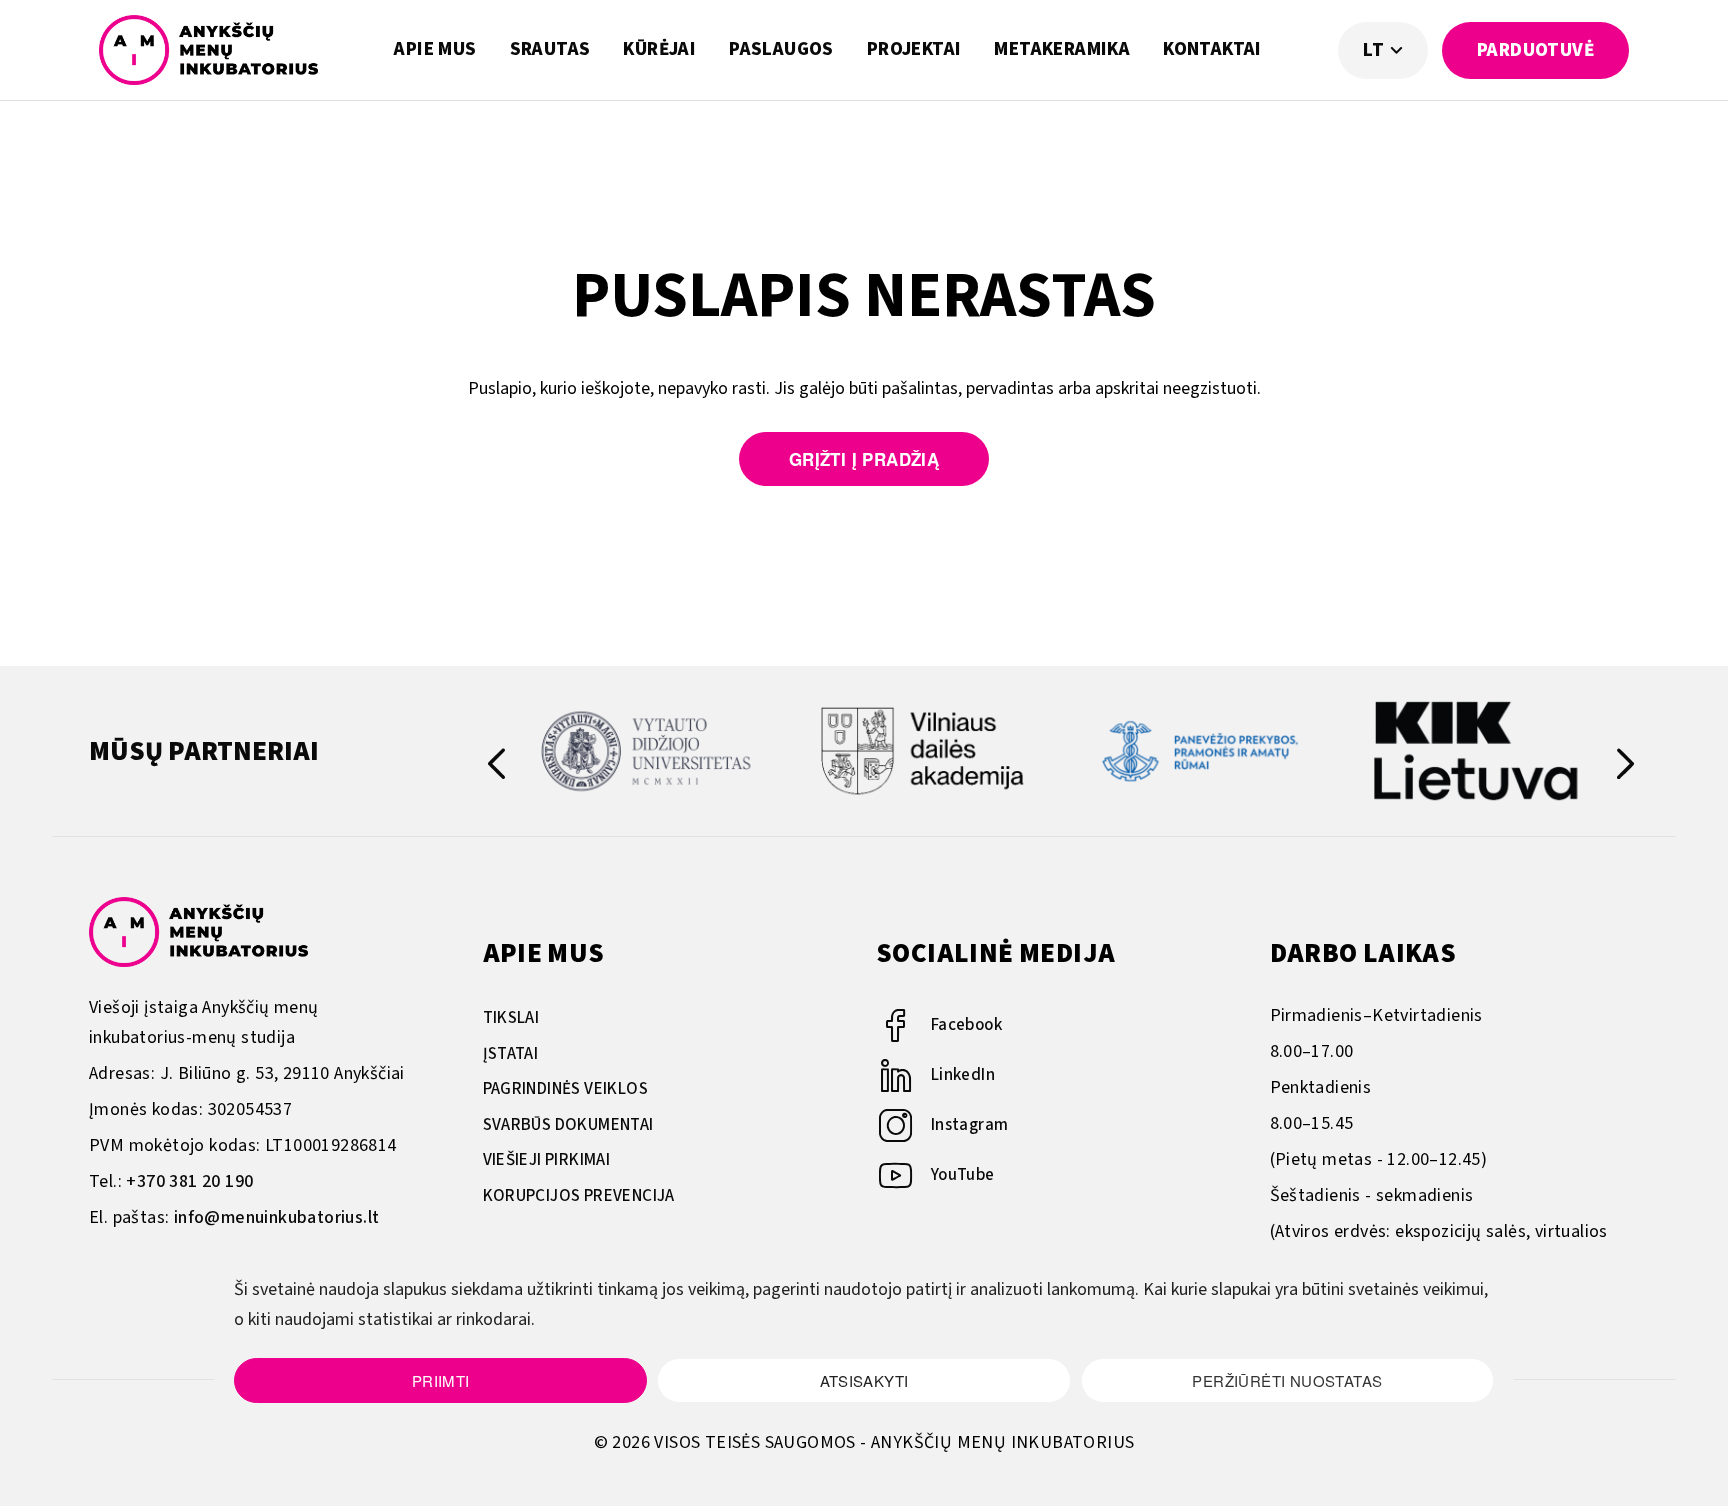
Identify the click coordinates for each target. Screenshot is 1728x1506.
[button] (1625, 768)
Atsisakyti (864, 1380)
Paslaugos (781, 49)
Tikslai (511, 1018)
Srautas (550, 49)
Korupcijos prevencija (579, 1196)
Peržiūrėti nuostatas (1287, 1380)
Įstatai (511, 1054)
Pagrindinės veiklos (566, 1089)
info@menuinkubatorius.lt (277, 1217)
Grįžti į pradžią (864, 459)
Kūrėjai (659, 49)
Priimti (441, 1380)
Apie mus (435, 49)
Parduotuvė (1535, 50)
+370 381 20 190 (189, 1181)
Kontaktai (1212, 49)
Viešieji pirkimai (547, 1160)
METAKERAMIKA (1062, 49)
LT (1375, 50)
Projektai (914, 49)
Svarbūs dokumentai (568, 1125)
